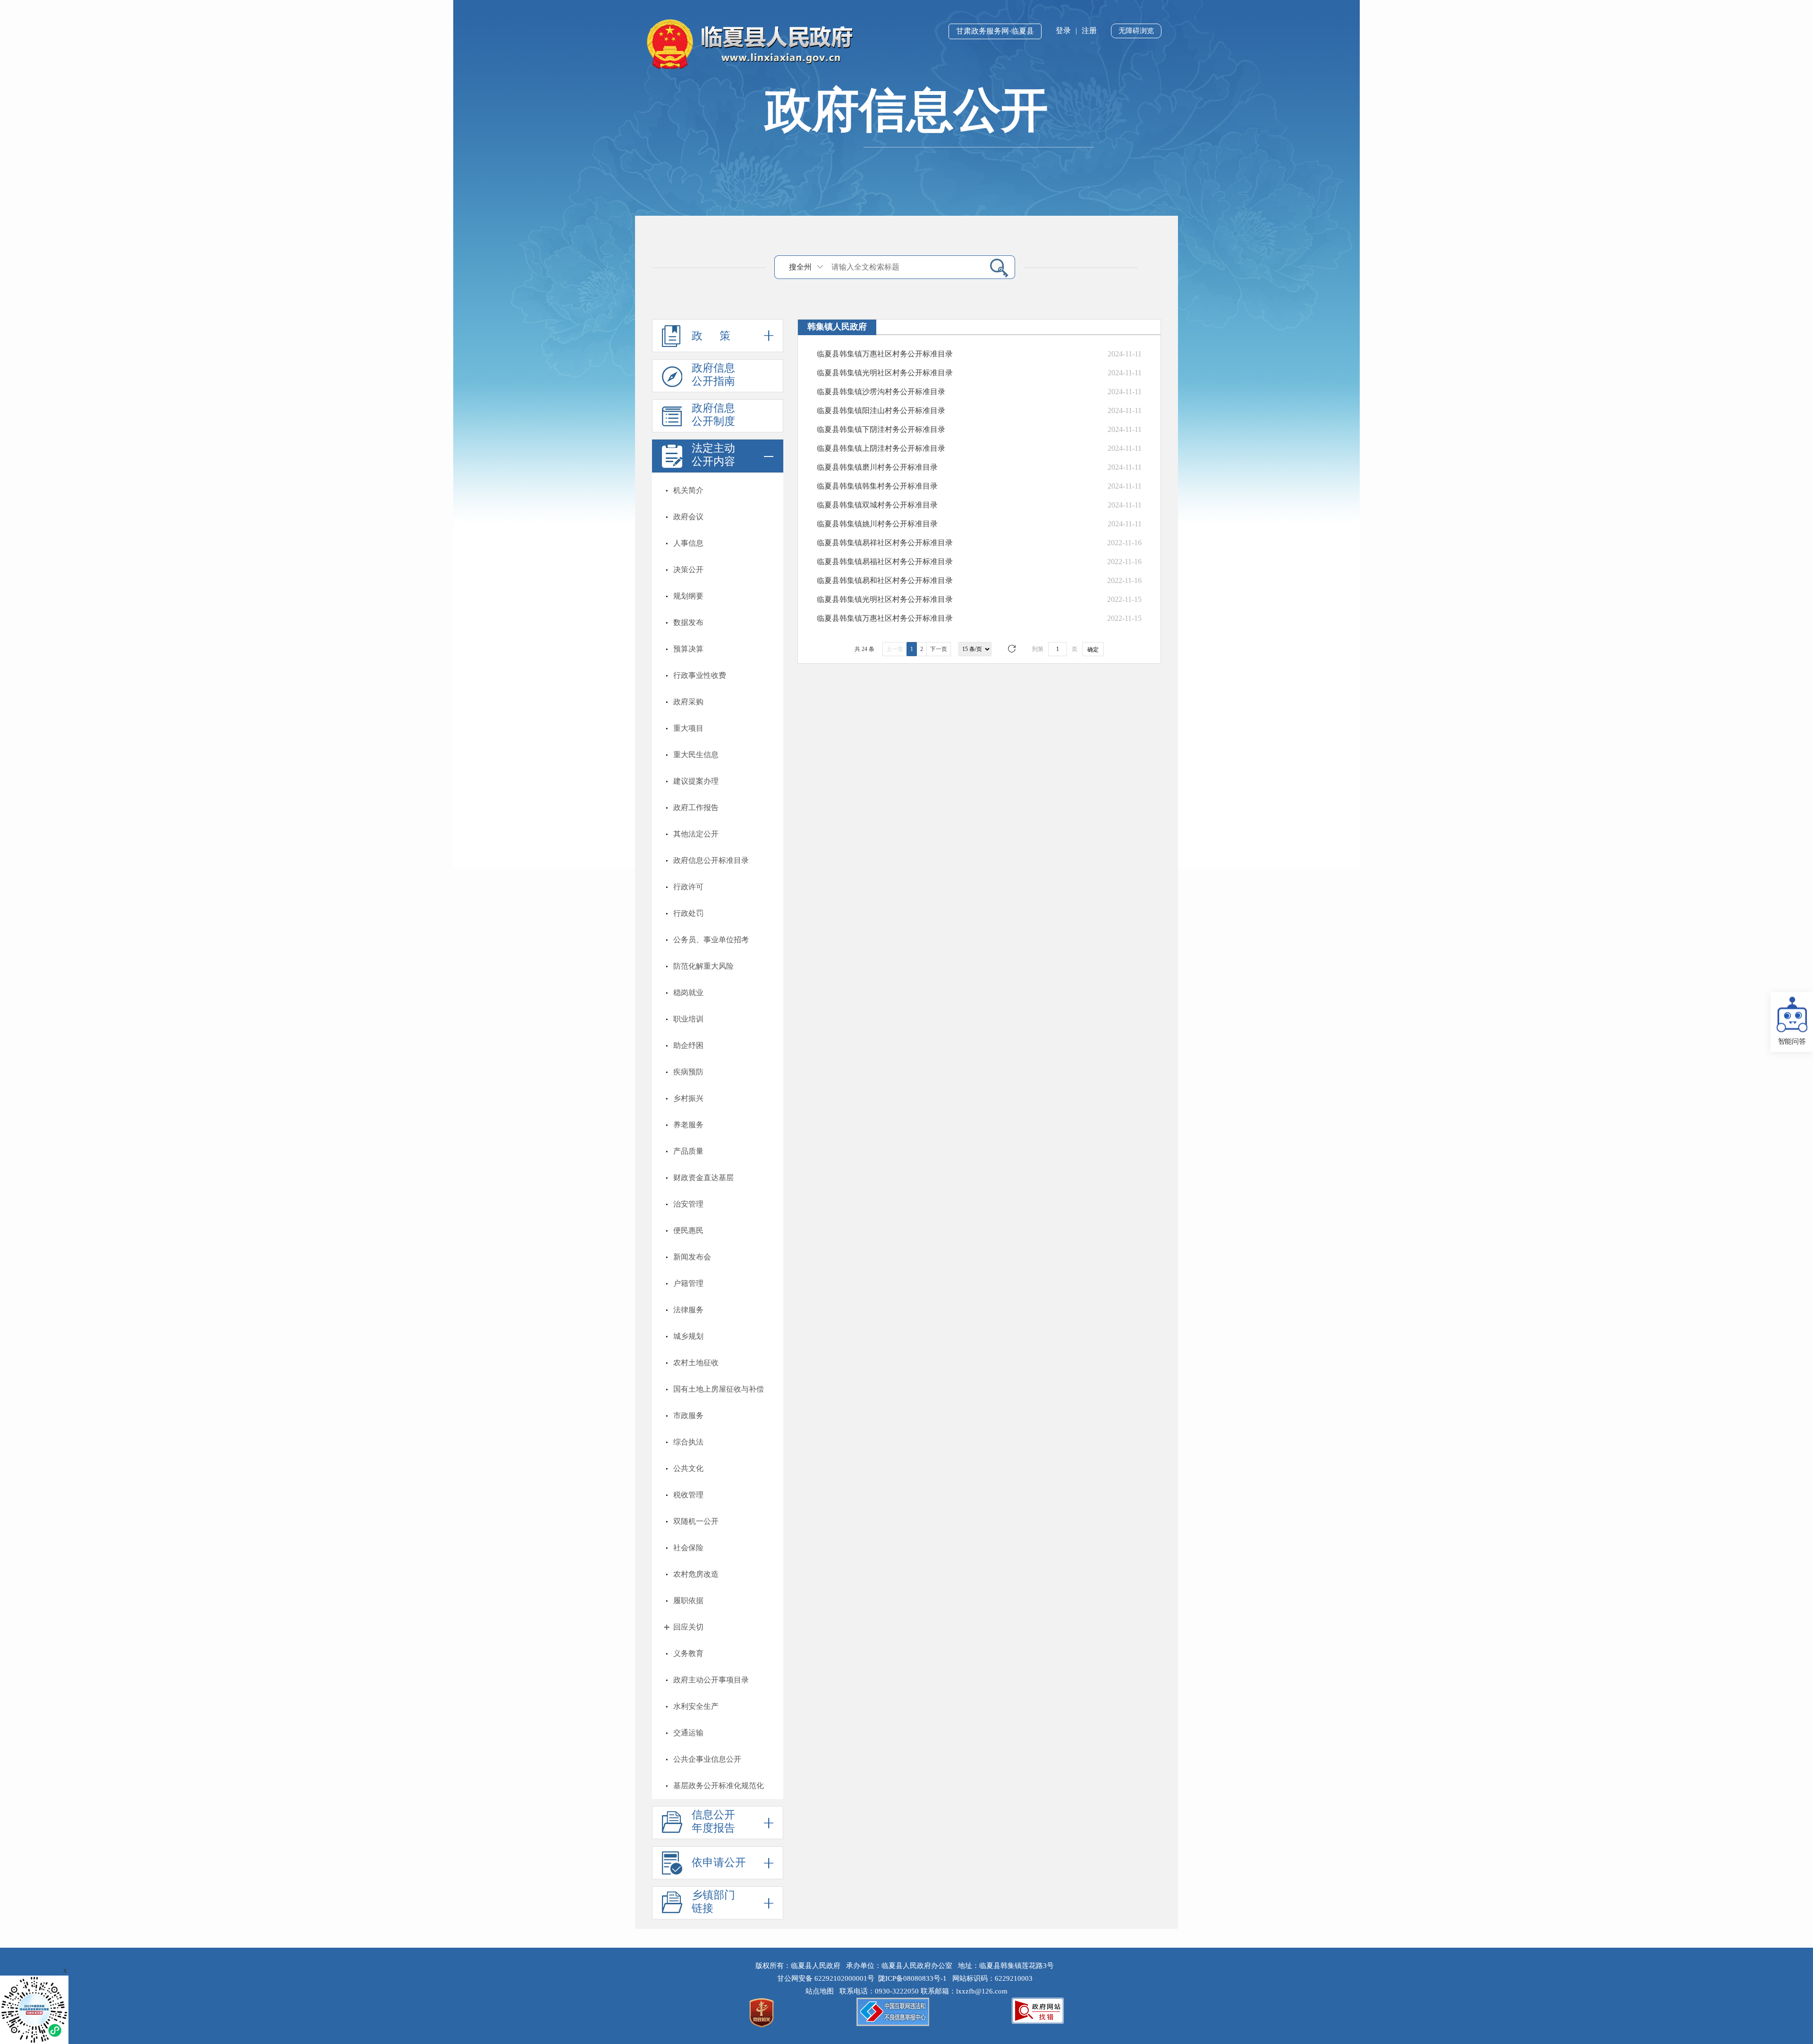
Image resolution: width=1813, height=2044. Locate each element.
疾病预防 (688, 1072)
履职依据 (688, 1601)
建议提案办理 (696, 781)
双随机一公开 (696, 1521)
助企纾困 (688, 1045)
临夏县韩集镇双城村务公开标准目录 (877, 505)
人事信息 (688, 543)
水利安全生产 (696, 1706)
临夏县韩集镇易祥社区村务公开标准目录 (885, 543)
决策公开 (688, 570)
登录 (1063, 30)
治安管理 (688, 1204)
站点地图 (822, 1991)
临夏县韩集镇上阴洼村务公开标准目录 (881, 448)
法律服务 (688, 1310)
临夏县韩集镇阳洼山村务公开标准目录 (881, 410)
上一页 (895, 649)
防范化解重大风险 (703, 966)
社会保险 (688, 1548)
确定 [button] (1093, 650)
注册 (1089, 30)
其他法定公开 (696, 834)
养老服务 (688, 1125)
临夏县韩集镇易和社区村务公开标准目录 (885, 580)
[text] (905, 267)
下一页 (939, 649)
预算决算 (688, 649)
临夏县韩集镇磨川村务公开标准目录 (877, 467)
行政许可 (688, 887)
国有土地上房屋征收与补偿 (719, 1389)
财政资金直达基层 (703, 1178)
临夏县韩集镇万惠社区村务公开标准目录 (885, 354)
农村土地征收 (696, 1363)
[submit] (995, 267)
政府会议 (688, 517)
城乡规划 (688, 1336)
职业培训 (688, 1019)
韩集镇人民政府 (837, 327)
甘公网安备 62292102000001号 (826, 1978)
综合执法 (688, 1442)
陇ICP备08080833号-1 (912, 1978)
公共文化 (688, 1468)
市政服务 (688, 1415)
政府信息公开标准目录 (711, 860)
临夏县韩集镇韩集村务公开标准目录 (877, 486)
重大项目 (688, 728)
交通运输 (688, 1733)
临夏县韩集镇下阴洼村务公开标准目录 (881, 429)
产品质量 (688, 1151)
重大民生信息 (696, 755)
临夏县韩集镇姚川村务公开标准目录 (877, 524)
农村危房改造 (696, 1574)
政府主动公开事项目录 (711, 1680)
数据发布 (688, 622)
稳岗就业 (688, 992)
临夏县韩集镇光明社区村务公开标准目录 (885, 373)
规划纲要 (688, 596)
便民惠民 (688, 1230)
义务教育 (688, 1653)
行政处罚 (688, 913)
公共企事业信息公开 (707, 1759)
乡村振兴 (688, 1098)
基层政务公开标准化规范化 (719, 1786)
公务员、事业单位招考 (711, 940)
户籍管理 (688, 1283)
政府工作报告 (696, 807)
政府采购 (688, 702)
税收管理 (688, 1495)
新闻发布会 (692, 1257)
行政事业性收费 (700, 675)
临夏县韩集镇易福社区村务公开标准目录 (885, 562)
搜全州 (800, 267)
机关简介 (688, 490)
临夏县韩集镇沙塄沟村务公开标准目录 (881, 392)
